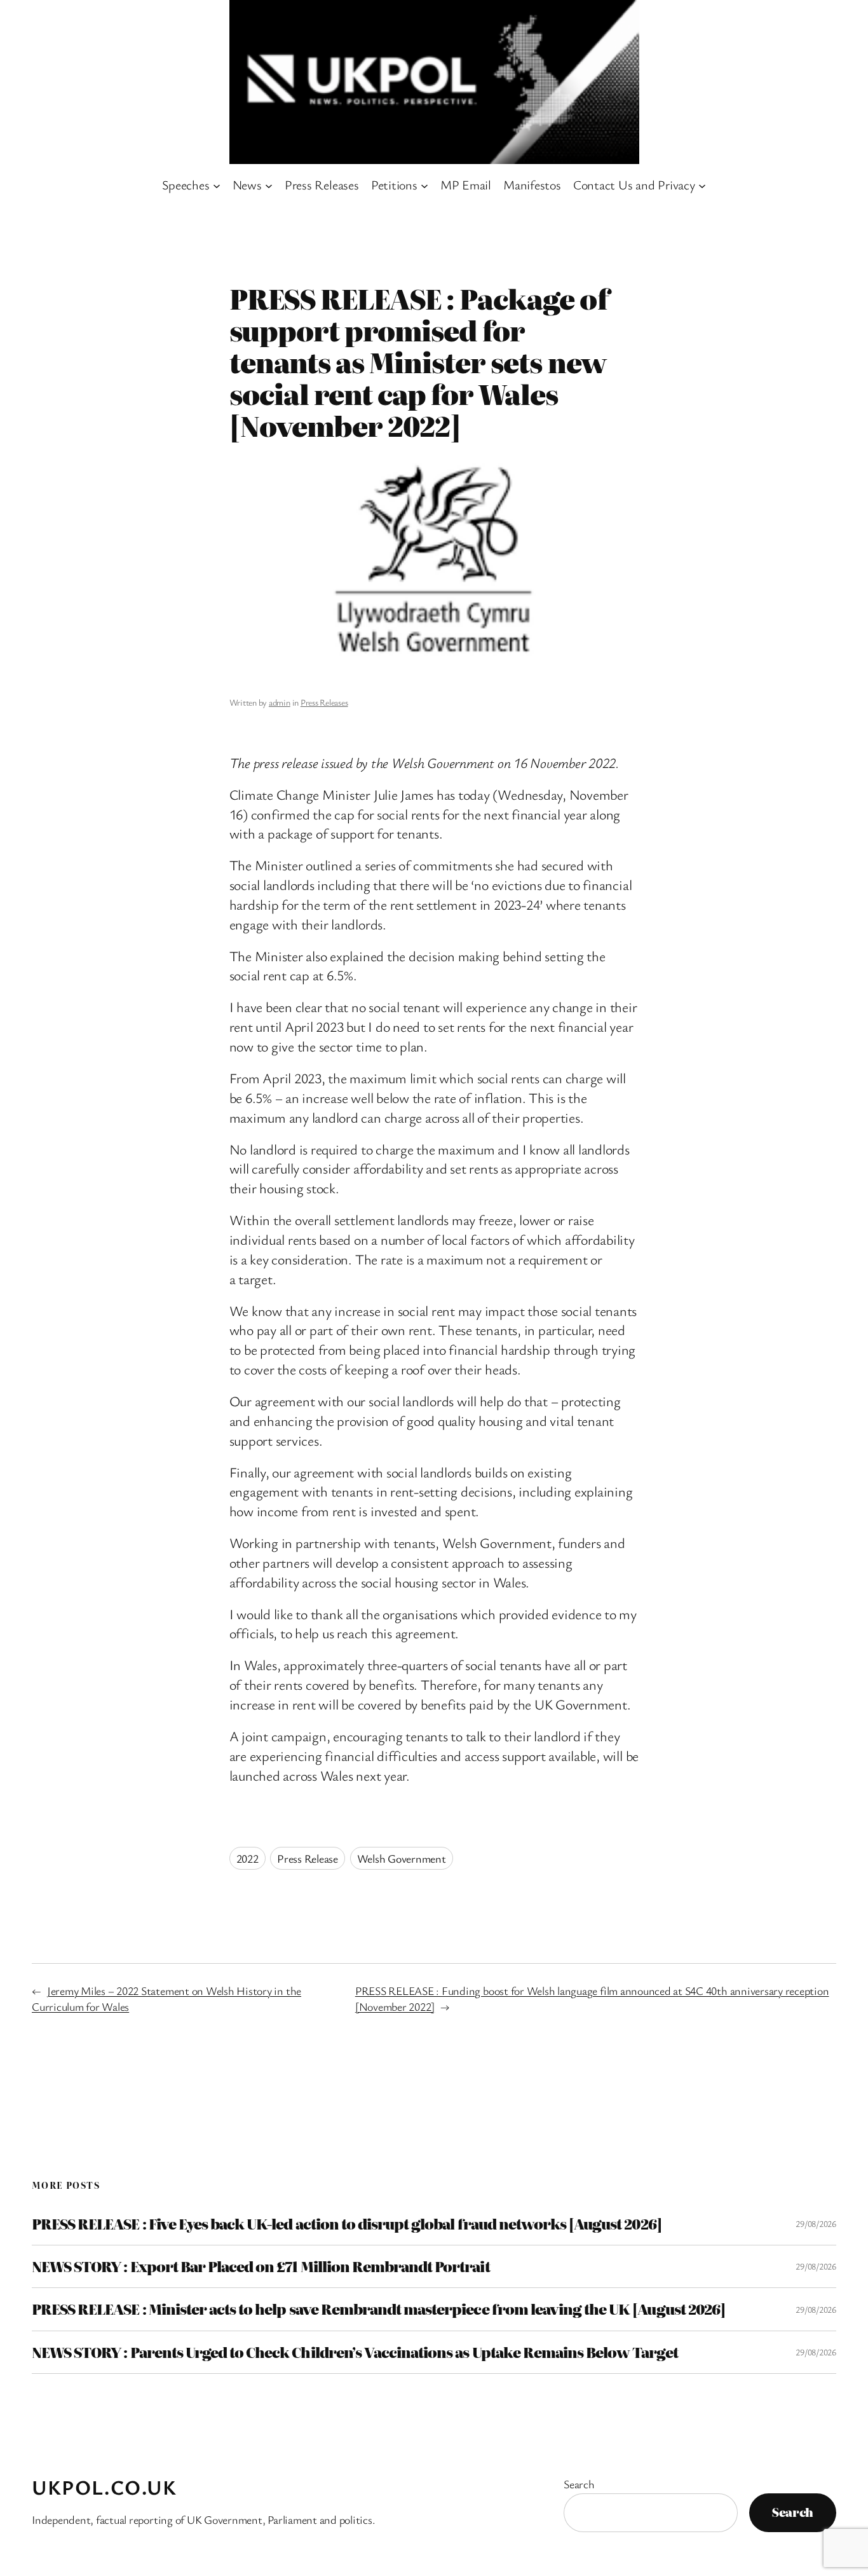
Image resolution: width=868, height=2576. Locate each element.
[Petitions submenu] (424, 185)
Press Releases (324, 702)
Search (579, 2484)
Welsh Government (402, 1858)
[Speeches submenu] (217, 185)
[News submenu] (269, 185)
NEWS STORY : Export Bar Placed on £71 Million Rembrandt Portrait (261, 2266)
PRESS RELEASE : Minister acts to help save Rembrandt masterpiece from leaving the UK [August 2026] (378, 2309)
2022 (248, 1858)
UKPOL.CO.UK (105, 2487)
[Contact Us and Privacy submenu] (702, 185)
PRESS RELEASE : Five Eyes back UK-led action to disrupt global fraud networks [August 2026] (347, 2224)
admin (280, 702)
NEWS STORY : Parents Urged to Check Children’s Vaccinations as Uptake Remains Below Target (355, 2352)
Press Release (308, 1858)
